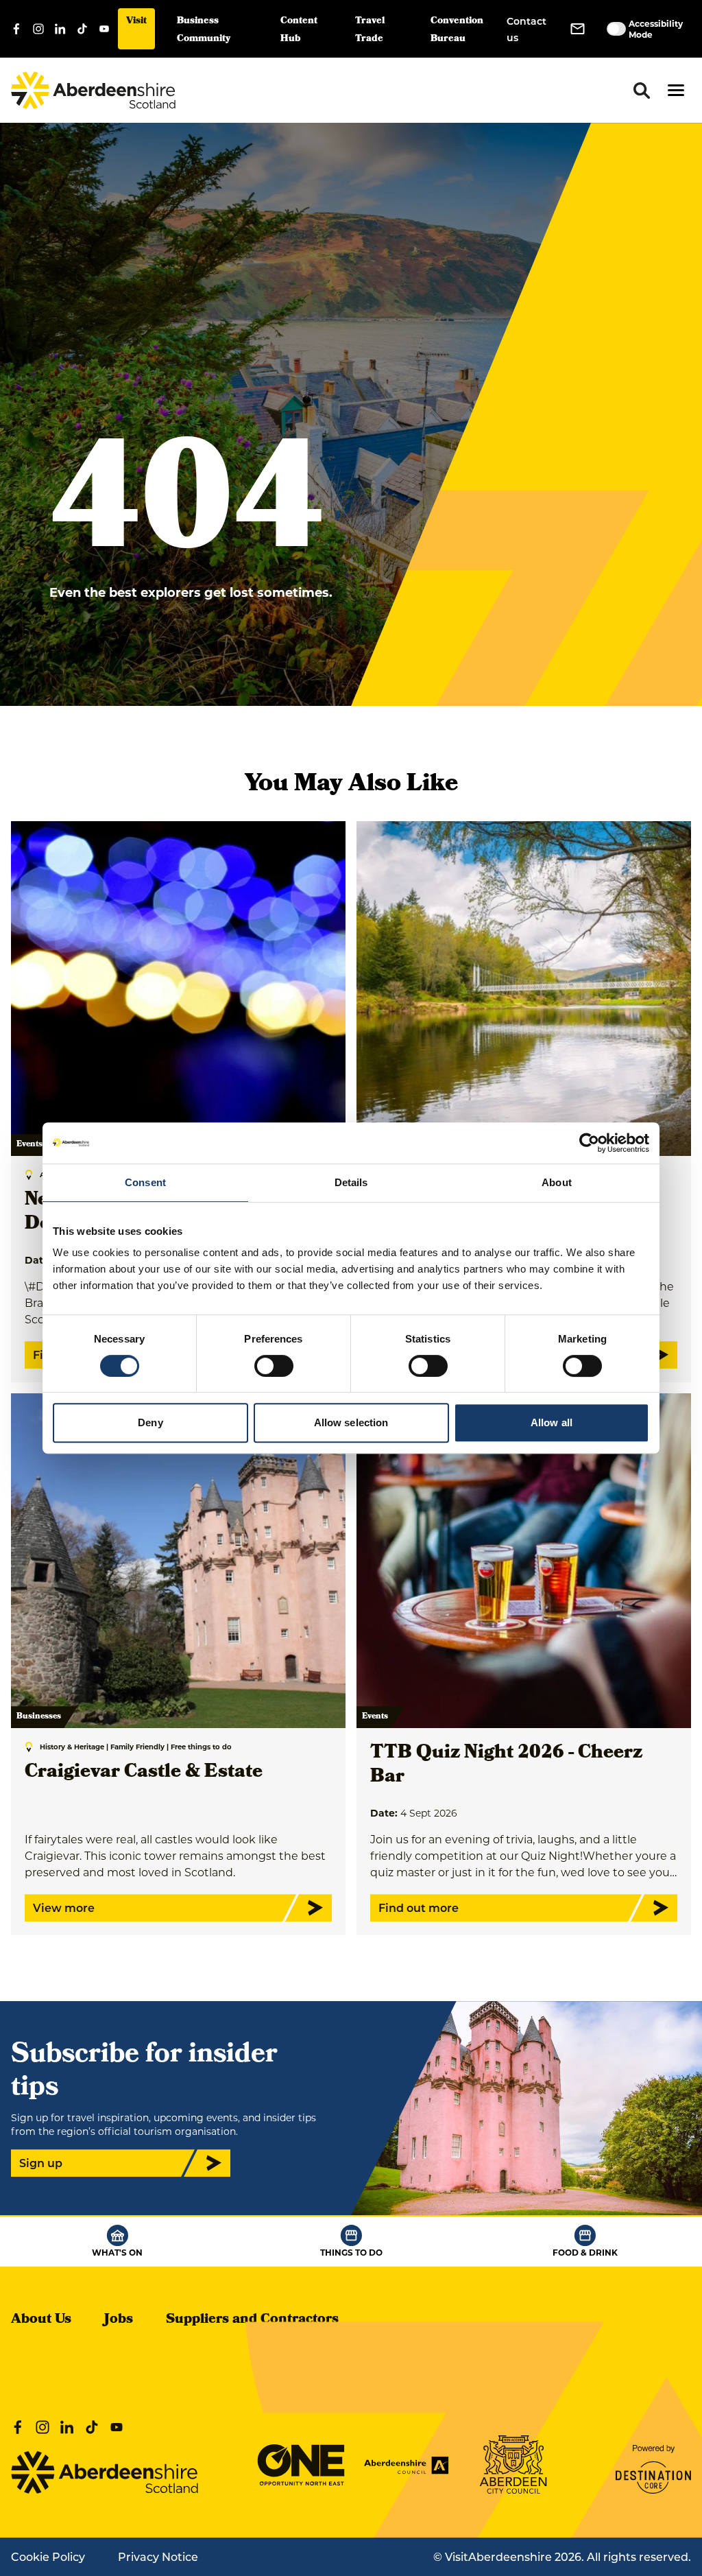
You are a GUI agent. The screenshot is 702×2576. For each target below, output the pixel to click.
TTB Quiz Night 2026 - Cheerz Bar (506, 1766)
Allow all (552, 1422)
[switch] (274, 1366)
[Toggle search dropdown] (642, 91)
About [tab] (557, 1182)
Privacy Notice (158, 2556)
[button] (676, 90)
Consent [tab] (145, 1182)
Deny (150, 1422)
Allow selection (351, 1422)
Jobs (119, 2320)
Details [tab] (351, 1182)
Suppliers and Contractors (252, 2320)
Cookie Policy (48, 2556)
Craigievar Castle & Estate (144, 1773)
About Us (41, 2320)
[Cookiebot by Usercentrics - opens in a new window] (589, 1143)
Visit (136, 22)
